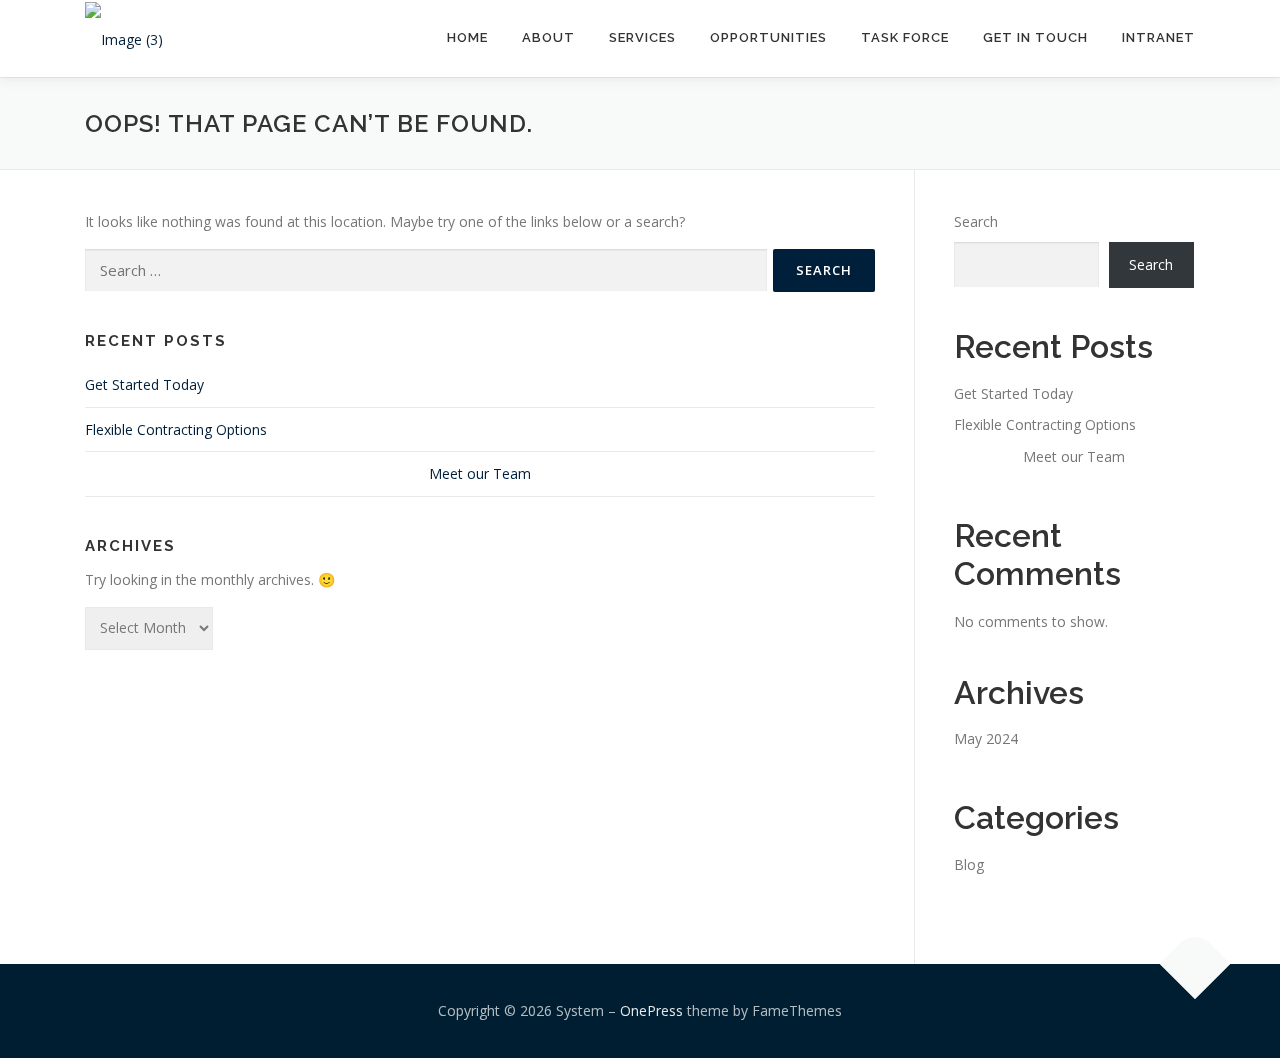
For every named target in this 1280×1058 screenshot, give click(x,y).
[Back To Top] (1195, 964)
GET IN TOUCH (1035, 37)
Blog (969, 864)
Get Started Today (144, 384)
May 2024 (986, 738)
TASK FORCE (905, 37)
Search (976, 221)
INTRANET (1158, 37)
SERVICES (642, 37)
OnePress (651, 1010)
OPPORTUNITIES (768, 37)
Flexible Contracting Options (176, 429)
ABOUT (548, 37)
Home (467, 37)
